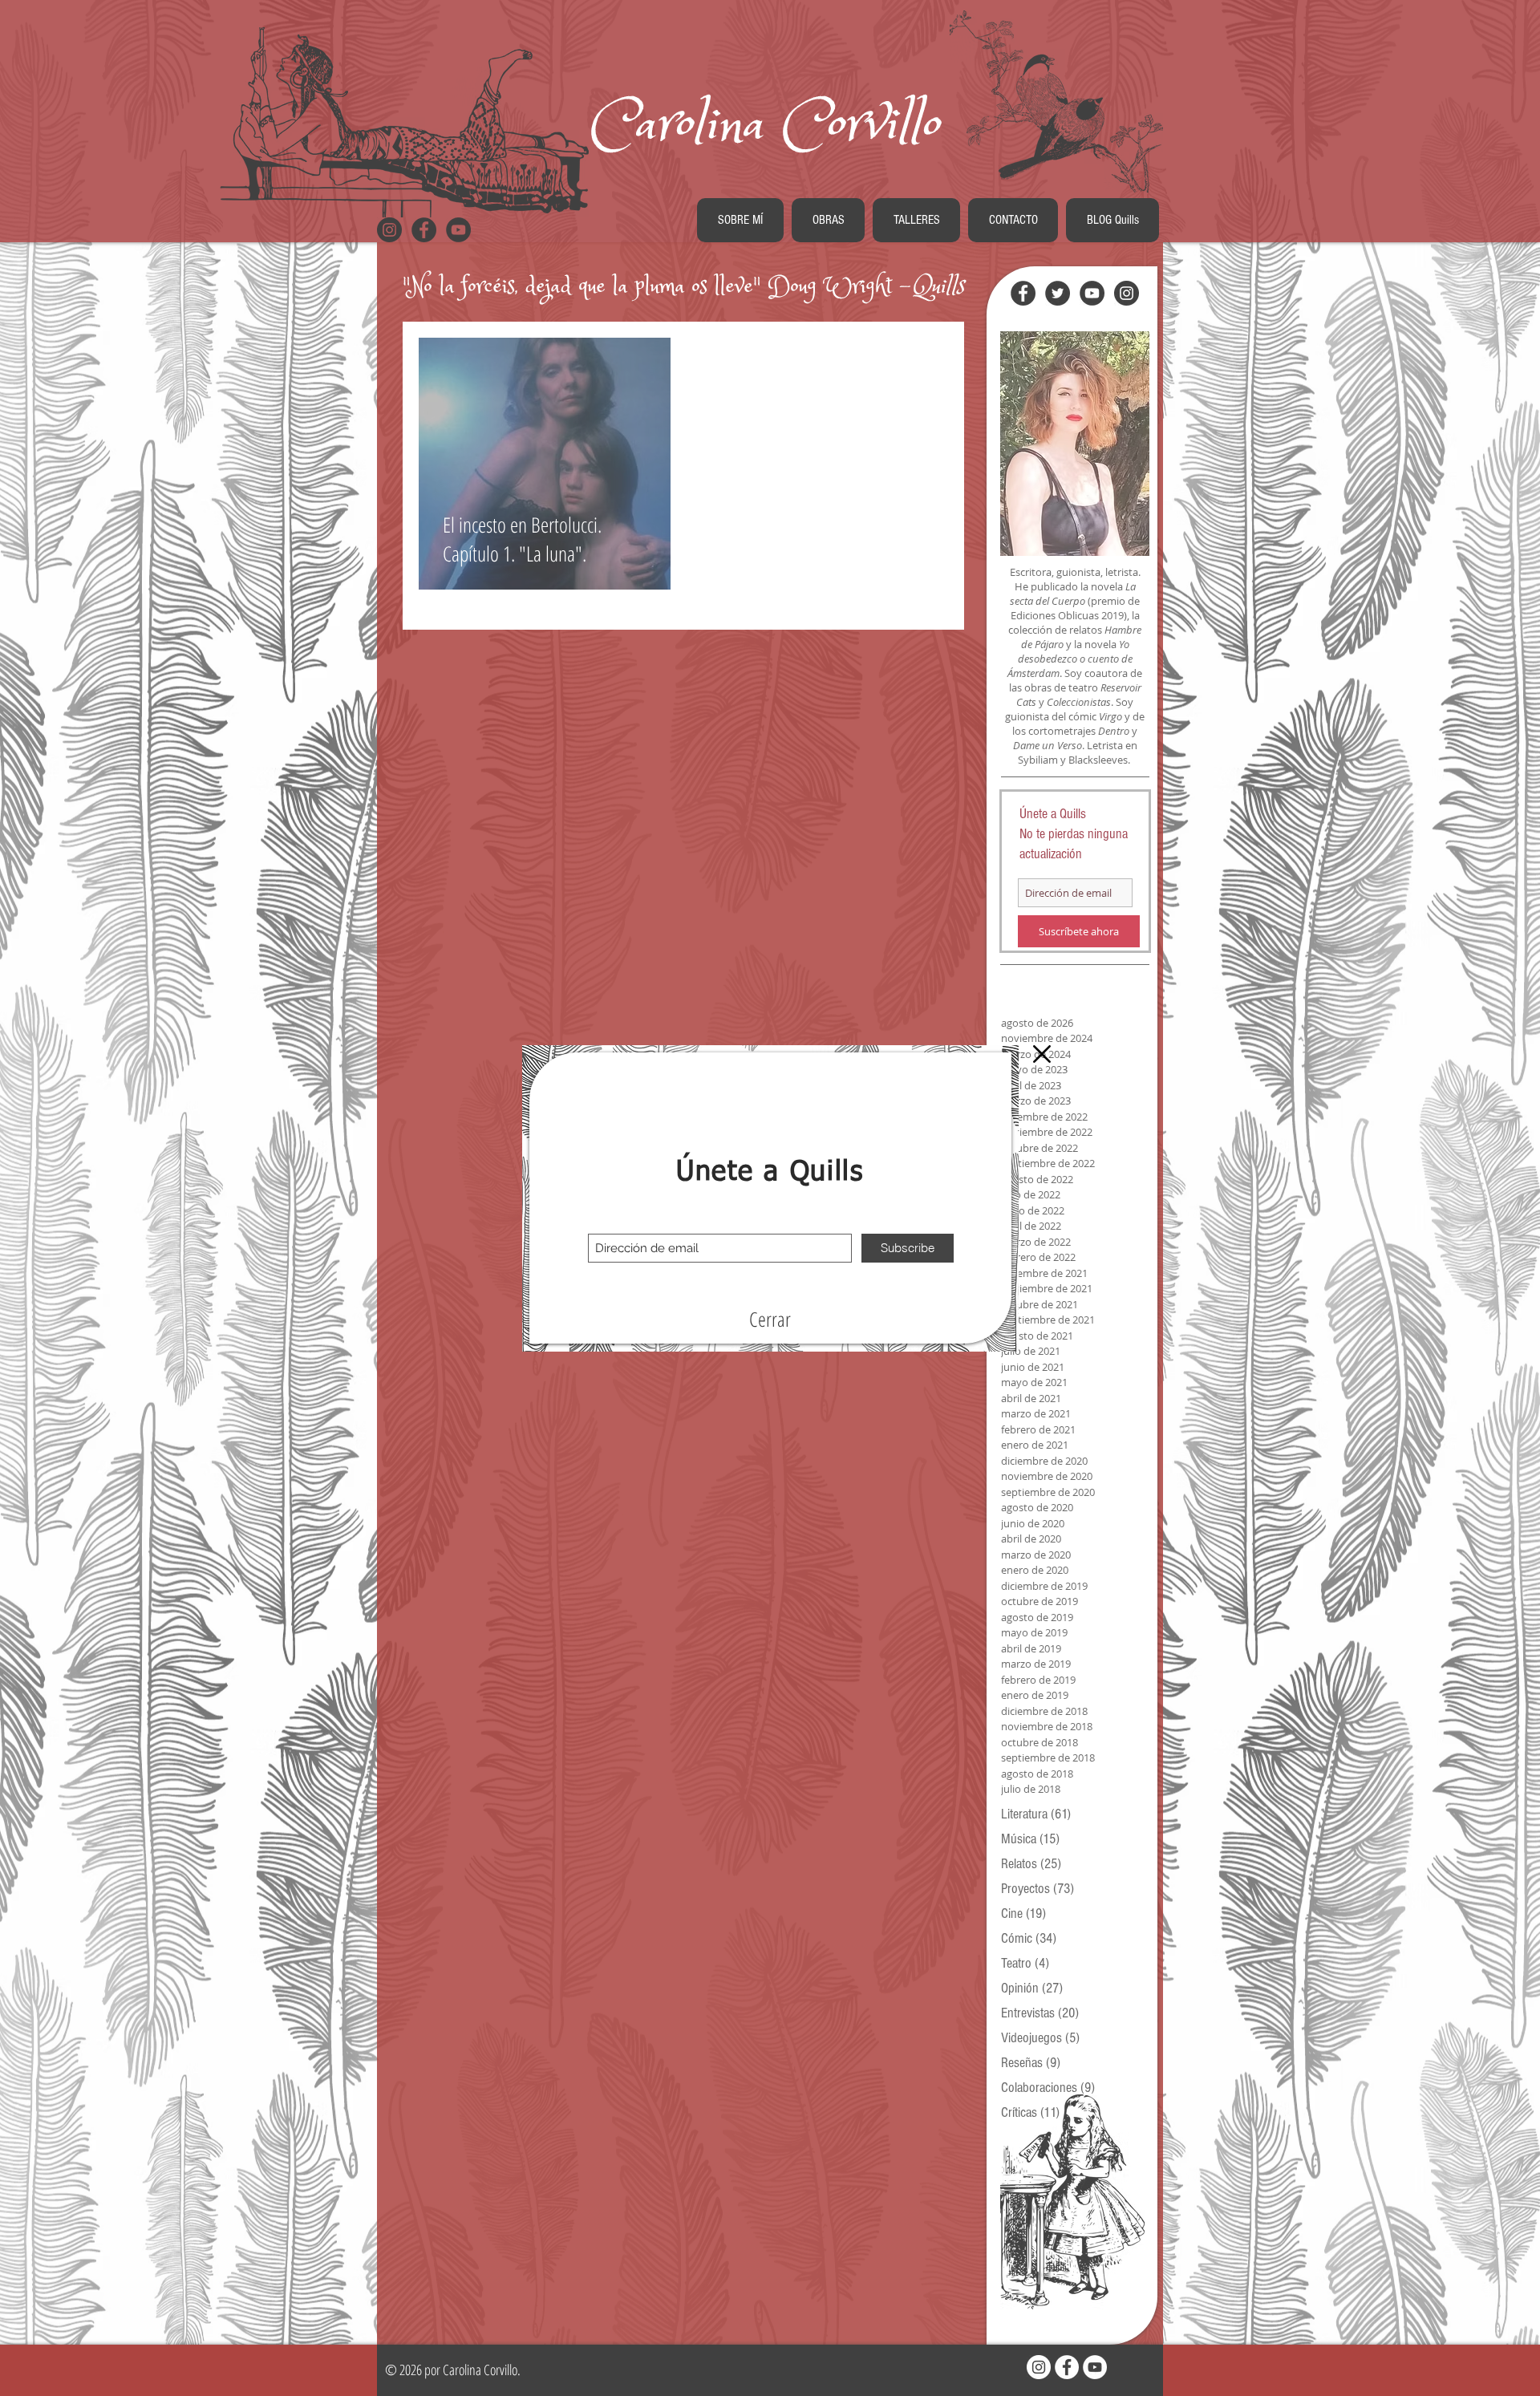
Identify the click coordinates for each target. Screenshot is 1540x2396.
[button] (770, 1320)
